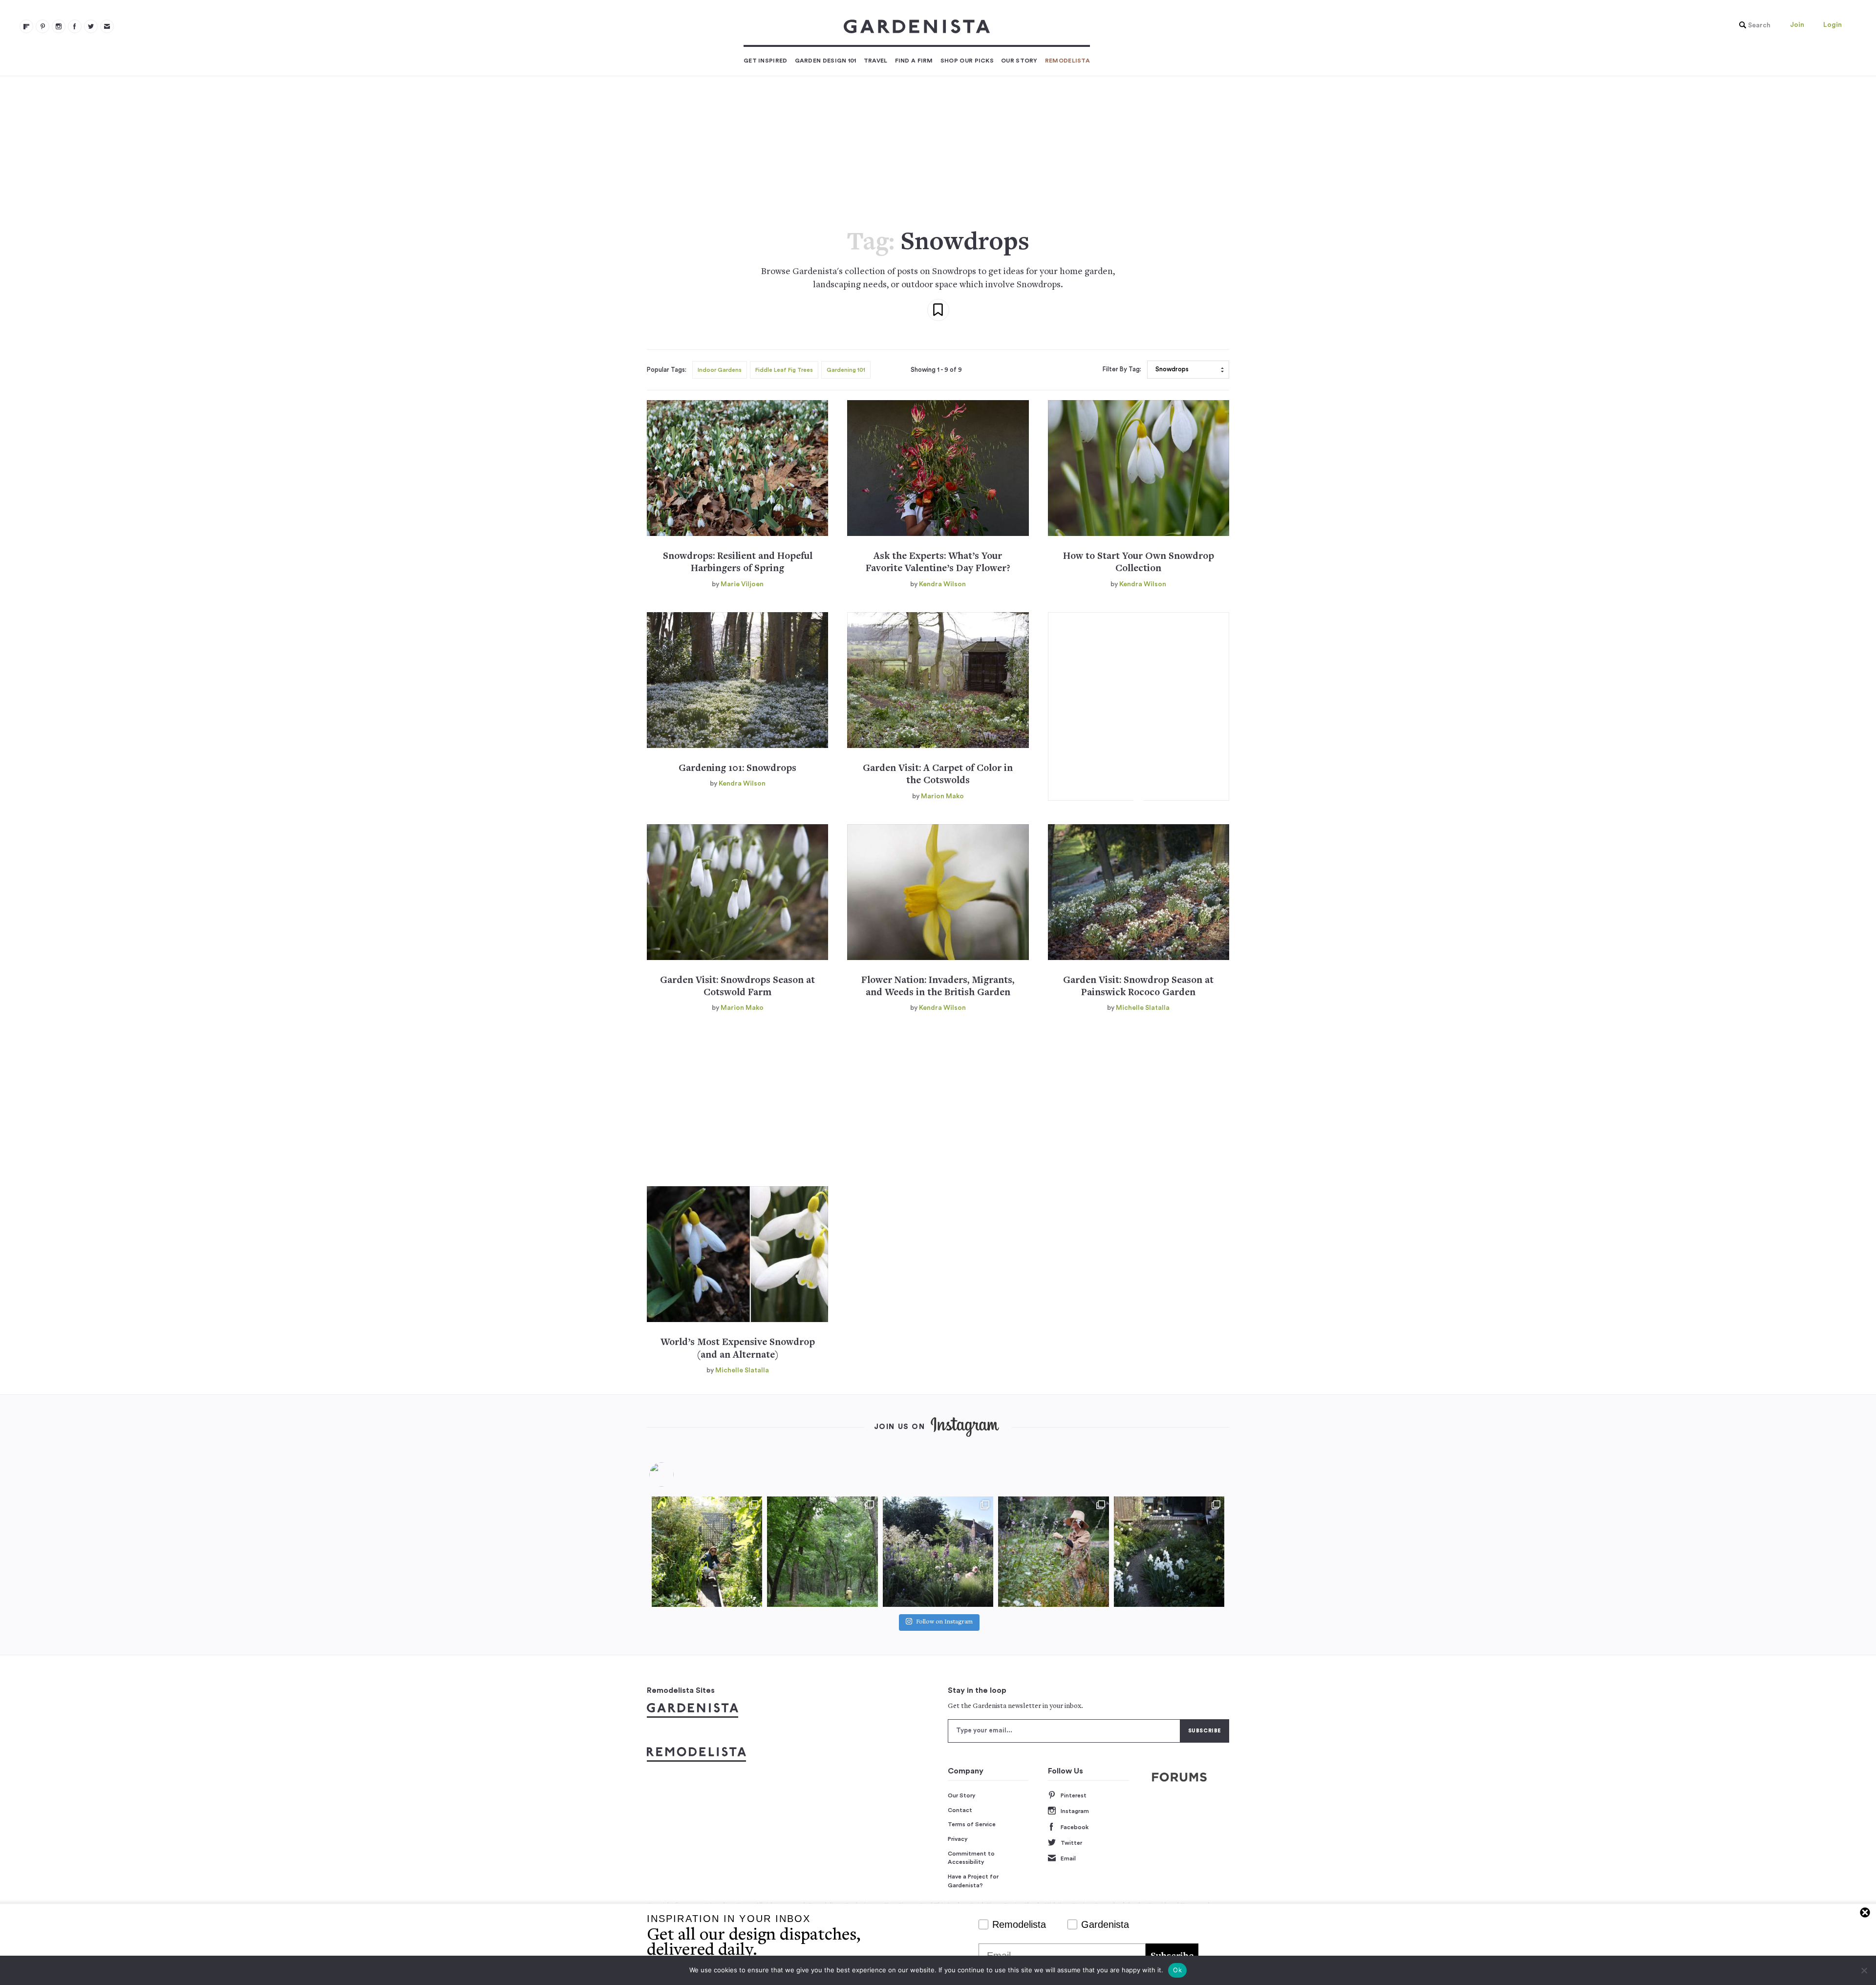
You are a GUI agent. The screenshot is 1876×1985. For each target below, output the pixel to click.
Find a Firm (914, 61)
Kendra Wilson (942, 584)
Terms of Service (972, 1824)
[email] (107, 26)
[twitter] (91, 26)
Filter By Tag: (1122, 369)
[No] (1864, 1970)
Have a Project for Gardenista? (973, 1881)
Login (1833, 25)
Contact (960, 1810)
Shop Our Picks (967, 61)
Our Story (1019, 61)
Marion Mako (942, 796)
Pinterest (1074, 1795)
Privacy (958, 1839)
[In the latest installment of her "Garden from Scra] (938, 1552)
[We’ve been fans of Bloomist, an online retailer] (707, 1552)
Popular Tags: (667, 370)
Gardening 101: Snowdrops (737, 769)
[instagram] (59, 26)
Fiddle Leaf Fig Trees (784, 370)
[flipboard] (26, 26)
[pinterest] (43, 26)
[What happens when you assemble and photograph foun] (822, 1552)
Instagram (1075, 1811)
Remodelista (1067, 61)
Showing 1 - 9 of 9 (936, 370)
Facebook (1075, 1827)
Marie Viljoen (742, 584)
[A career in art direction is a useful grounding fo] (1169, 1552)
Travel (876, 61)
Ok (1177, 1970)
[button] (1752, 25)
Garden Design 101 (826, 61)
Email (1068, 1858)
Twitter (1071, 1843)
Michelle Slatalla (1143, 1008)
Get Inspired (766, 61)
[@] (676, 1474)
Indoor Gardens (720, 370)
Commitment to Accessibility (971, 1858)
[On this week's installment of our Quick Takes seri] (1053, 1552)
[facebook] (75, 26)
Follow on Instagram (944, 1623)
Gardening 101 (846, 370)
